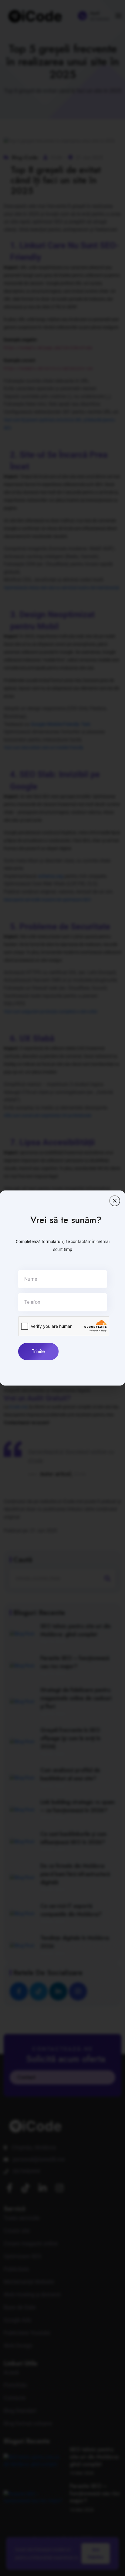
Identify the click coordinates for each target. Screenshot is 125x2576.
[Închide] (115, 1201)
